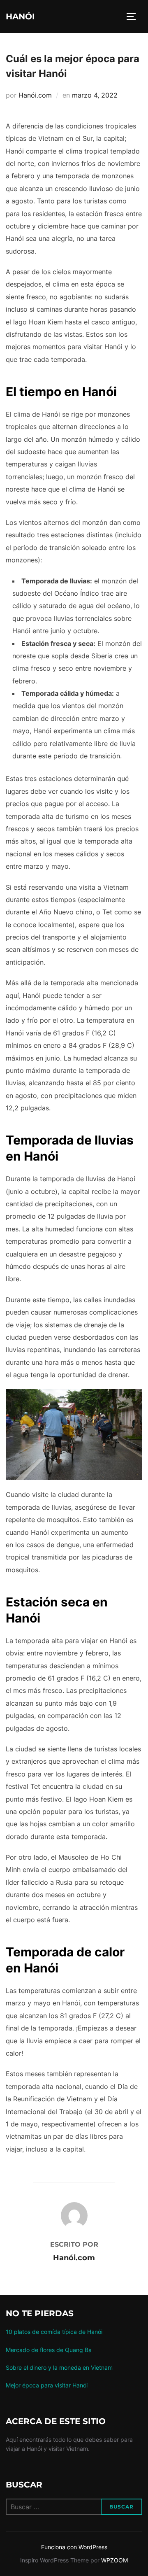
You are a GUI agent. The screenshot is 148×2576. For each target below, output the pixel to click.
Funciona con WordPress (74, 2547)
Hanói (20, 16)
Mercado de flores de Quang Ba (49, 2350)
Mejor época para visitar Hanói (47, 2385)
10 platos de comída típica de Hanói (54, 2332)
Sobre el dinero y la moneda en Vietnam (59, 2367)
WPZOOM (114, 2560)
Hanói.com (35, 95)
